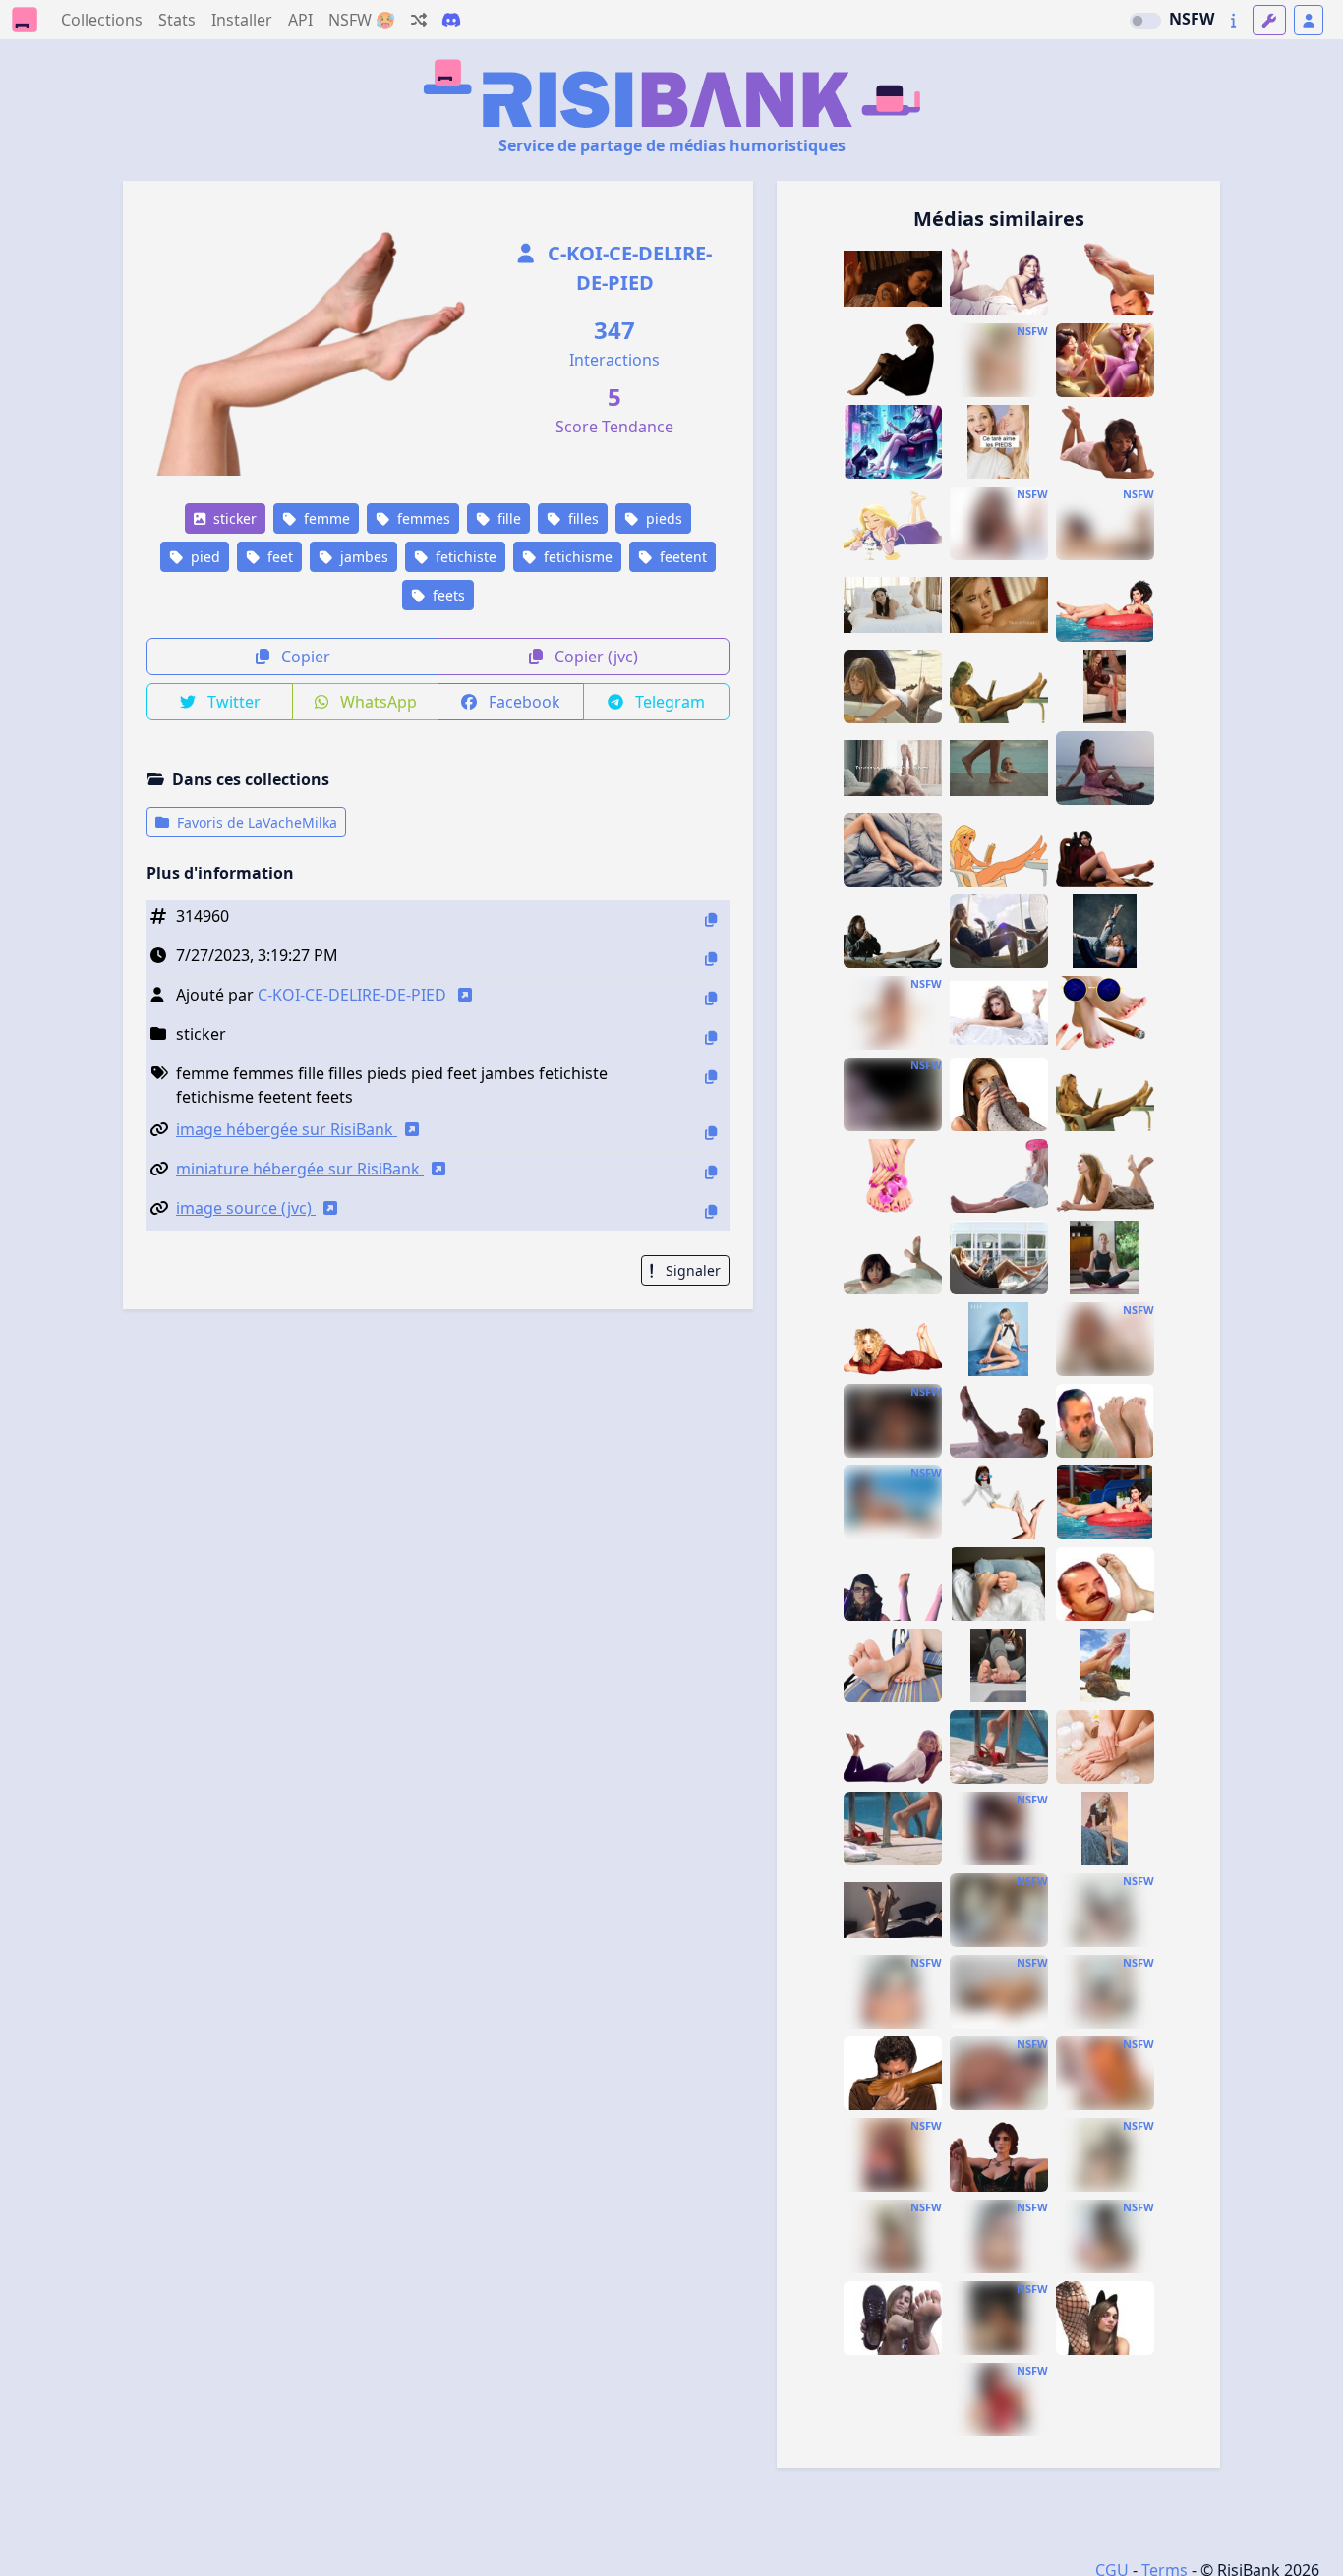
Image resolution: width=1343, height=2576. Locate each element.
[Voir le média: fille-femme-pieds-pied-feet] (999, 1747)
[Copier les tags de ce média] (711, 1077)
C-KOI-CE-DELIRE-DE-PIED (627, 268)
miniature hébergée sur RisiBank (300, 1169)
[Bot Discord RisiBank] (451, 20)
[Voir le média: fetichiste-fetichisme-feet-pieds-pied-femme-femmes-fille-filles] (1105, 442)
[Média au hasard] (419, 20)
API (300, 20)
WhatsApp (377, 702)
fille (507, 518)
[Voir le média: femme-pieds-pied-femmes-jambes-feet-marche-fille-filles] (999, 768)
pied (204, 557)
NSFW (1192, 19)
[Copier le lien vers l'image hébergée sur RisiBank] (711, 1133)
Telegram (668, 702)
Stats (177, 20)
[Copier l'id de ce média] (711, 919)
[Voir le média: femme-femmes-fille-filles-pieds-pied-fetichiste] (893, 1176)
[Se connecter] (1309, 20)
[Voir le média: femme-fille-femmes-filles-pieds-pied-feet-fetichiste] (893, 850)
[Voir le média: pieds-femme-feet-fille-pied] (1105, 1747)
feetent (681, 557)
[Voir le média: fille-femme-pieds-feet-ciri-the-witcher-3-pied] (893, 1421)
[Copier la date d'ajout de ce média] (711, 959)
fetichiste (464, 557)
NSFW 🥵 (362, 20)
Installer (242, 20)
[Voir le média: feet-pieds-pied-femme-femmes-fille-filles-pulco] (1105, 1094)
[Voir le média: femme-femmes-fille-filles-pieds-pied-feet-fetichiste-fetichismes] (1105, 768)
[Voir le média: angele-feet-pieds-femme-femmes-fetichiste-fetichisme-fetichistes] (999, 1339)
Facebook (523, 702)
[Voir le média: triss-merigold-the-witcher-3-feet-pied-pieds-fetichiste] (999, 2155)
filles (582, 518)
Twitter (232, 702)
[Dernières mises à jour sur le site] (1233, 20)
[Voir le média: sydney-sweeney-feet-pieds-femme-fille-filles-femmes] (893, 1339)
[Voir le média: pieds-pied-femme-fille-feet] (999, 1584)
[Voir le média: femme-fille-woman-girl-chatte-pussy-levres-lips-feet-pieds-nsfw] (999, 1992)
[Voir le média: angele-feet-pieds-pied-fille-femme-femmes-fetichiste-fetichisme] (1105, 931)
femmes (422, 518)
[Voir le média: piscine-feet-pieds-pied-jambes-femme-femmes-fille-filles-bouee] (1105, 605)
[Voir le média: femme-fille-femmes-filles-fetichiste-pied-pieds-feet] (893, 768)
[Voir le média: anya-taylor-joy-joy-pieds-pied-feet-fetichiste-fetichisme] (1105, 1829)
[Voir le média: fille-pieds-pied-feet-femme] (1105, 1502)
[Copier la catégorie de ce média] (711, 1037)
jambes (362, 557)
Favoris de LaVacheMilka (255, 822)
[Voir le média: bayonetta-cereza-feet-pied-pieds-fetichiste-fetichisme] (893, 1584)
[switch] (1145, 21)
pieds (662, 518)
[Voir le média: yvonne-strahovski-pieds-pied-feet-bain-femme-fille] (999, 1421)
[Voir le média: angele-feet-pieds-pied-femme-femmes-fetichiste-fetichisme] (1105, 1258)
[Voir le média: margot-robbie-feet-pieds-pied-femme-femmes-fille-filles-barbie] (999, 1176)
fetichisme (576, 557)
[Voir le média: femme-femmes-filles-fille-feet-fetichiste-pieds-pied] (999, 605)
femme (325, 518)
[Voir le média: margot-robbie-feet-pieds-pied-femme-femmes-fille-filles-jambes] (999, 931)
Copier (304, 657)
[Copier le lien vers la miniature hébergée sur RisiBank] (711, 1172)
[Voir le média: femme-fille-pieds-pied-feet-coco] (1105, 1665)
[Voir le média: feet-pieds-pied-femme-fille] (893, 1747)
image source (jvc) (246, 1208)
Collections (102, 20)
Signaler (691, 1270)
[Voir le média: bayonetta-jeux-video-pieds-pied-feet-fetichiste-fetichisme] (999, 1829)
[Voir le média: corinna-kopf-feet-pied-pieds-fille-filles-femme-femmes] (893, 1094)
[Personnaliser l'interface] (1269, 20)
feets (447, 595)
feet (278, 557)
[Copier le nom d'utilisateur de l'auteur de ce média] (711, 998)
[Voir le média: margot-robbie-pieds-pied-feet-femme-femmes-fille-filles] (999, 1258)
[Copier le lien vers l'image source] (711, 1211)
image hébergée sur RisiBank (287, 1129)
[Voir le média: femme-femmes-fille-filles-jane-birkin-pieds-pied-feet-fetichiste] (893, 687)
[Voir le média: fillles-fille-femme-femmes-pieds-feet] (893, 1665)
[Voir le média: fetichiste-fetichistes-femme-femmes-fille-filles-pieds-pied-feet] (999, 1013)
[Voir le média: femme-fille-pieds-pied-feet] (999, 1665)
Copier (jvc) (594, 657)
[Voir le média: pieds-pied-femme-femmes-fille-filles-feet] (1105, 1176)
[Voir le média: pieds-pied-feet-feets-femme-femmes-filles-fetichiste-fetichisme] (999, 360)
